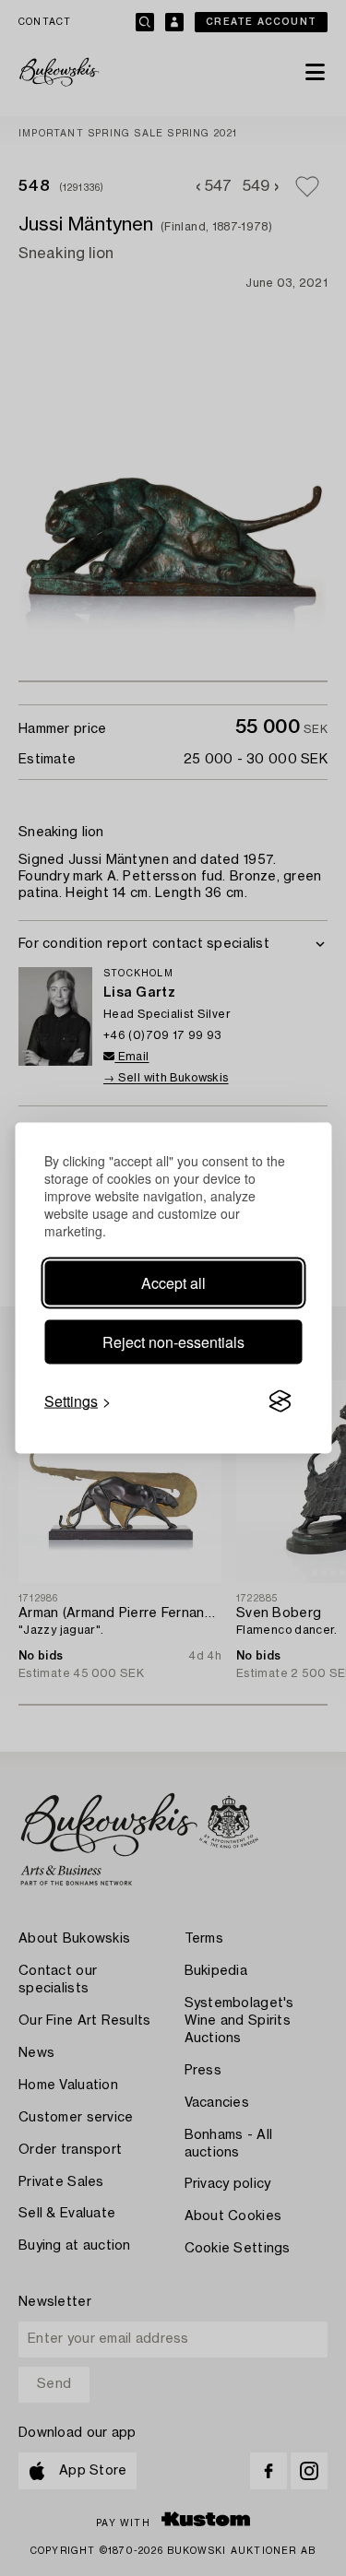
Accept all (173, 1283)
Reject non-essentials (173, 1342)
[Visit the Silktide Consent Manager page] (280, 1401)
